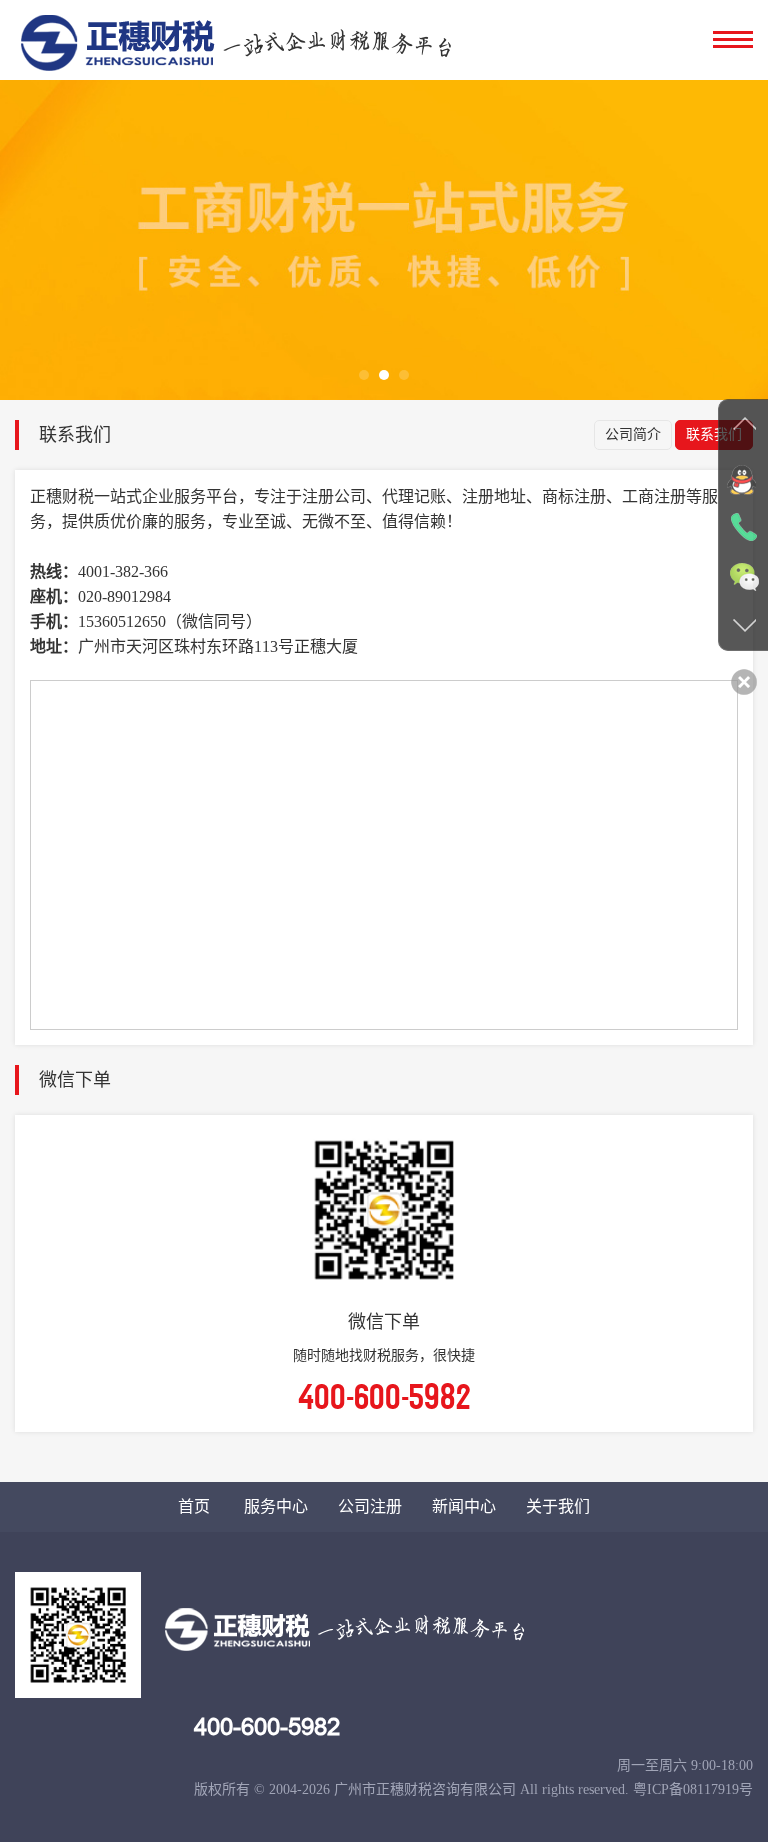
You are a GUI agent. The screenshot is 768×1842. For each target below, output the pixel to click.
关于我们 (558, 1506)
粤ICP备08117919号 (693, 1789)
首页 (194, 1506)
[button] (364, 375)
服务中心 (276, 1506)
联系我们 (714, 434)
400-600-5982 (267, 1726)
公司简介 (633, 434)
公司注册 (370, 1506)
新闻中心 (464, 1506)
